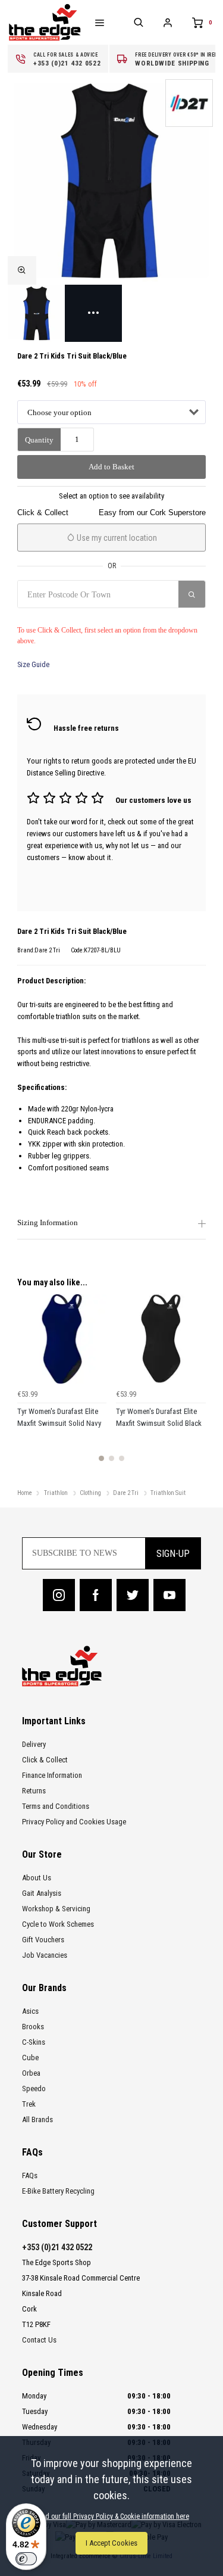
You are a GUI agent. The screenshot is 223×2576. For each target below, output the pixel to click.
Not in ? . (74, 616)
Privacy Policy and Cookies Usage (74, 1822)
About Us (37, 1878)
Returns (34, 1791)
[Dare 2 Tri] (189, 103)
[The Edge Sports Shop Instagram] (59, 1595)
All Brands (37, 2119)
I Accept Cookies (111, 2543)
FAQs (30, 2175)
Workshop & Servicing (56, 1909)
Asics (30, 2011)
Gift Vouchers (43, 1940)
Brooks (33, 2027)
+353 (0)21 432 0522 (57, 2247)
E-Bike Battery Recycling (58, 2191)
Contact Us (39, 2340)
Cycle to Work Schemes (58, 1924)
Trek (29, 2104)
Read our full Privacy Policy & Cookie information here (112, 2516)
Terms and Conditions (56, 1806)
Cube (30, 2058)
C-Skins (34, 2042)
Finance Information (52, 1775)
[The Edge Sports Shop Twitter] (133, 1595)
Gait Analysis (42, 1893)
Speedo (34, 2088)
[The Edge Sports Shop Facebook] (96, 1595)
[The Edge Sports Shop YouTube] (169, 1595)
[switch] (26, 2559)
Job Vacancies (45, 1955)
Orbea (31, 2073)
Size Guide (33, 664)
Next (195, 1385)
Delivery (34, 1744)
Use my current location (116, 538)
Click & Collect (45, 1760)
